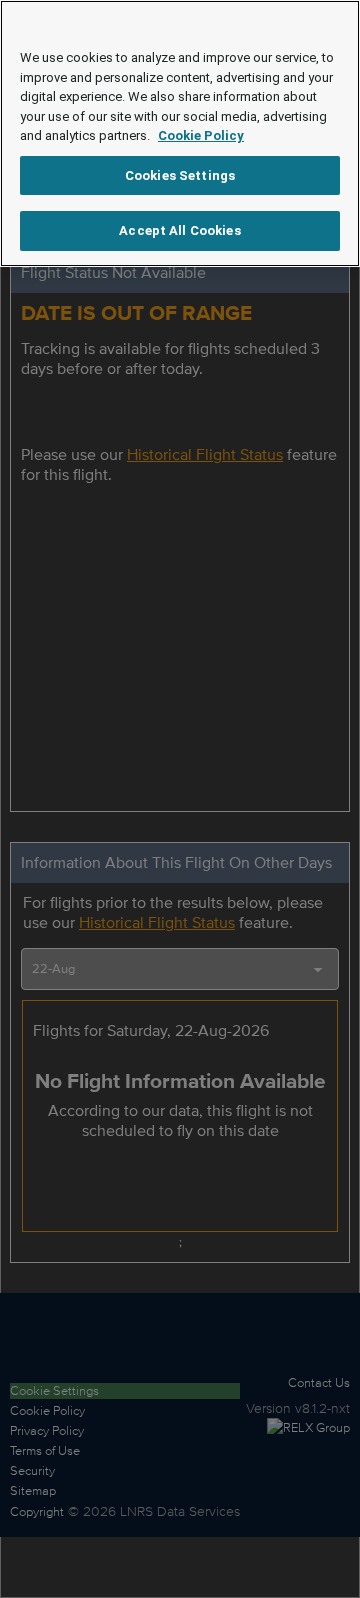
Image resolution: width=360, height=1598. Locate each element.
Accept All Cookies (179, 230)
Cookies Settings (180, 175)
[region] (180, 133)
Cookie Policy (201, 135)
